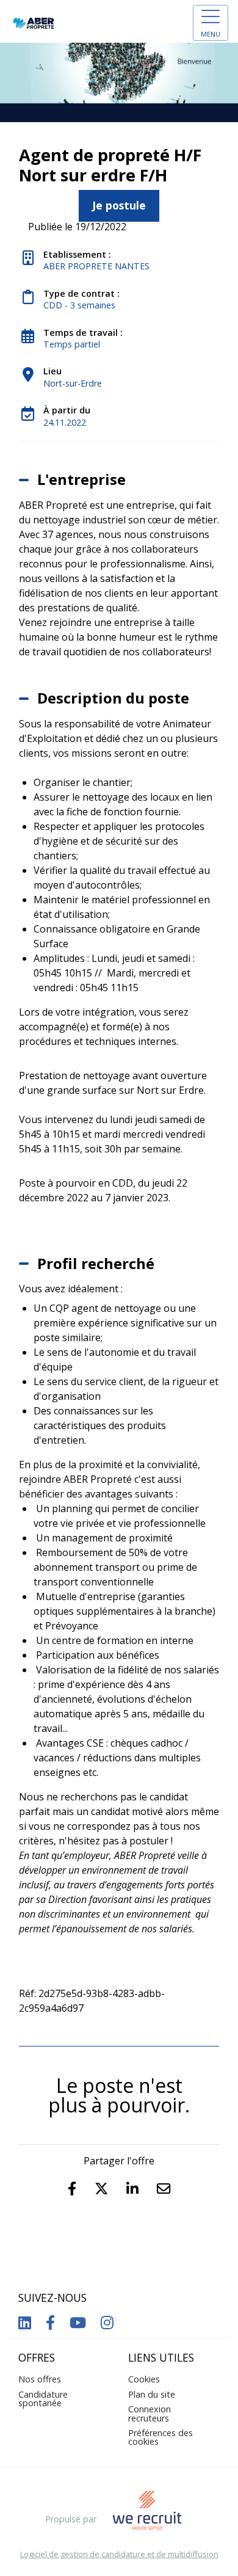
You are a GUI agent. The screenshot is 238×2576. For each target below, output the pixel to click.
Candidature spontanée (43, 2399)
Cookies (144, 2379)
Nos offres (40, 2379)
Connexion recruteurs (150, 2413)
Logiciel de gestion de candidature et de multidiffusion (119, 2554)
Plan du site (152, 2394)
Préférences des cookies (160, 2437)
